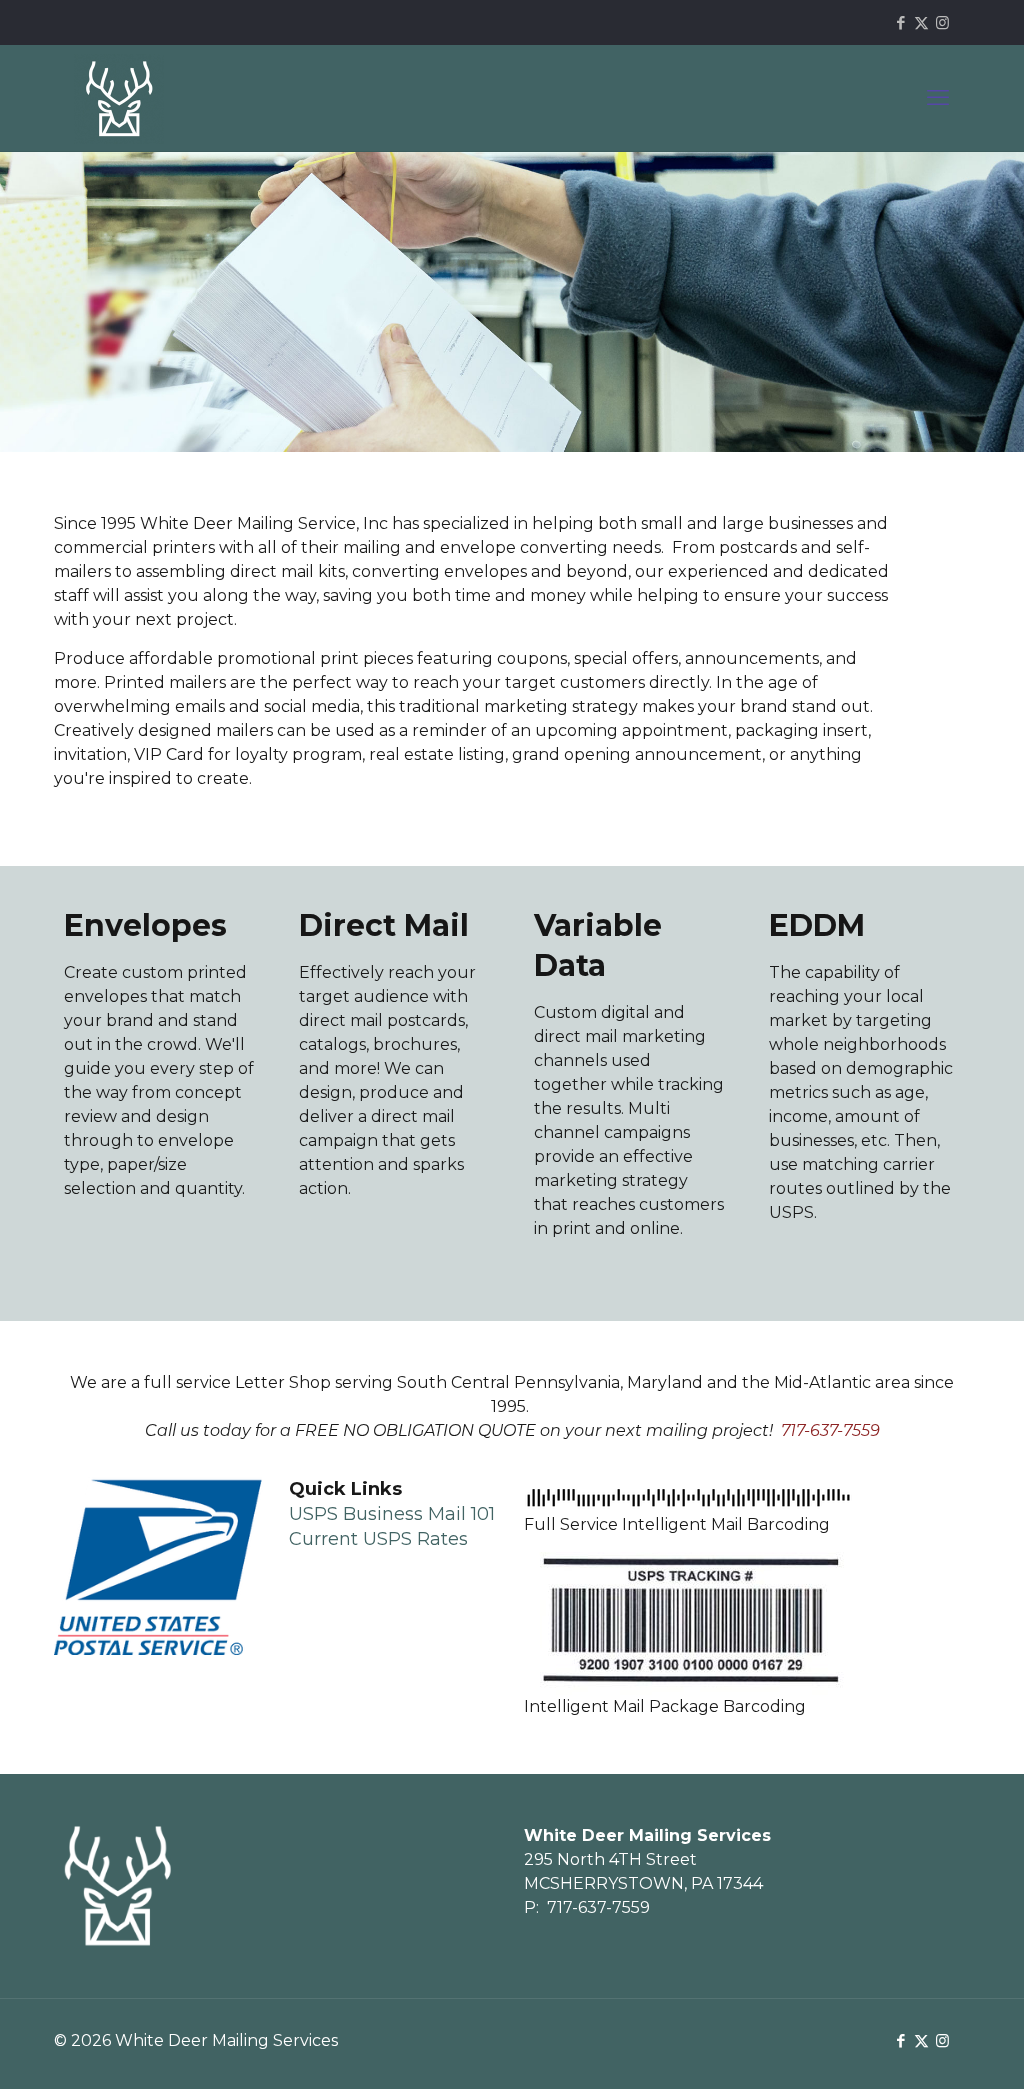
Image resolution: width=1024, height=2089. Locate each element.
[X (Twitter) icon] (921, 22)
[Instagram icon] (942, 22)
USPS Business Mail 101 (392, 1514)
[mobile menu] (938, 98)
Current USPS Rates (378, 1539)
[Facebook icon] (900, 22)
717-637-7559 (598, 1907)
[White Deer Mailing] (119, 98)
